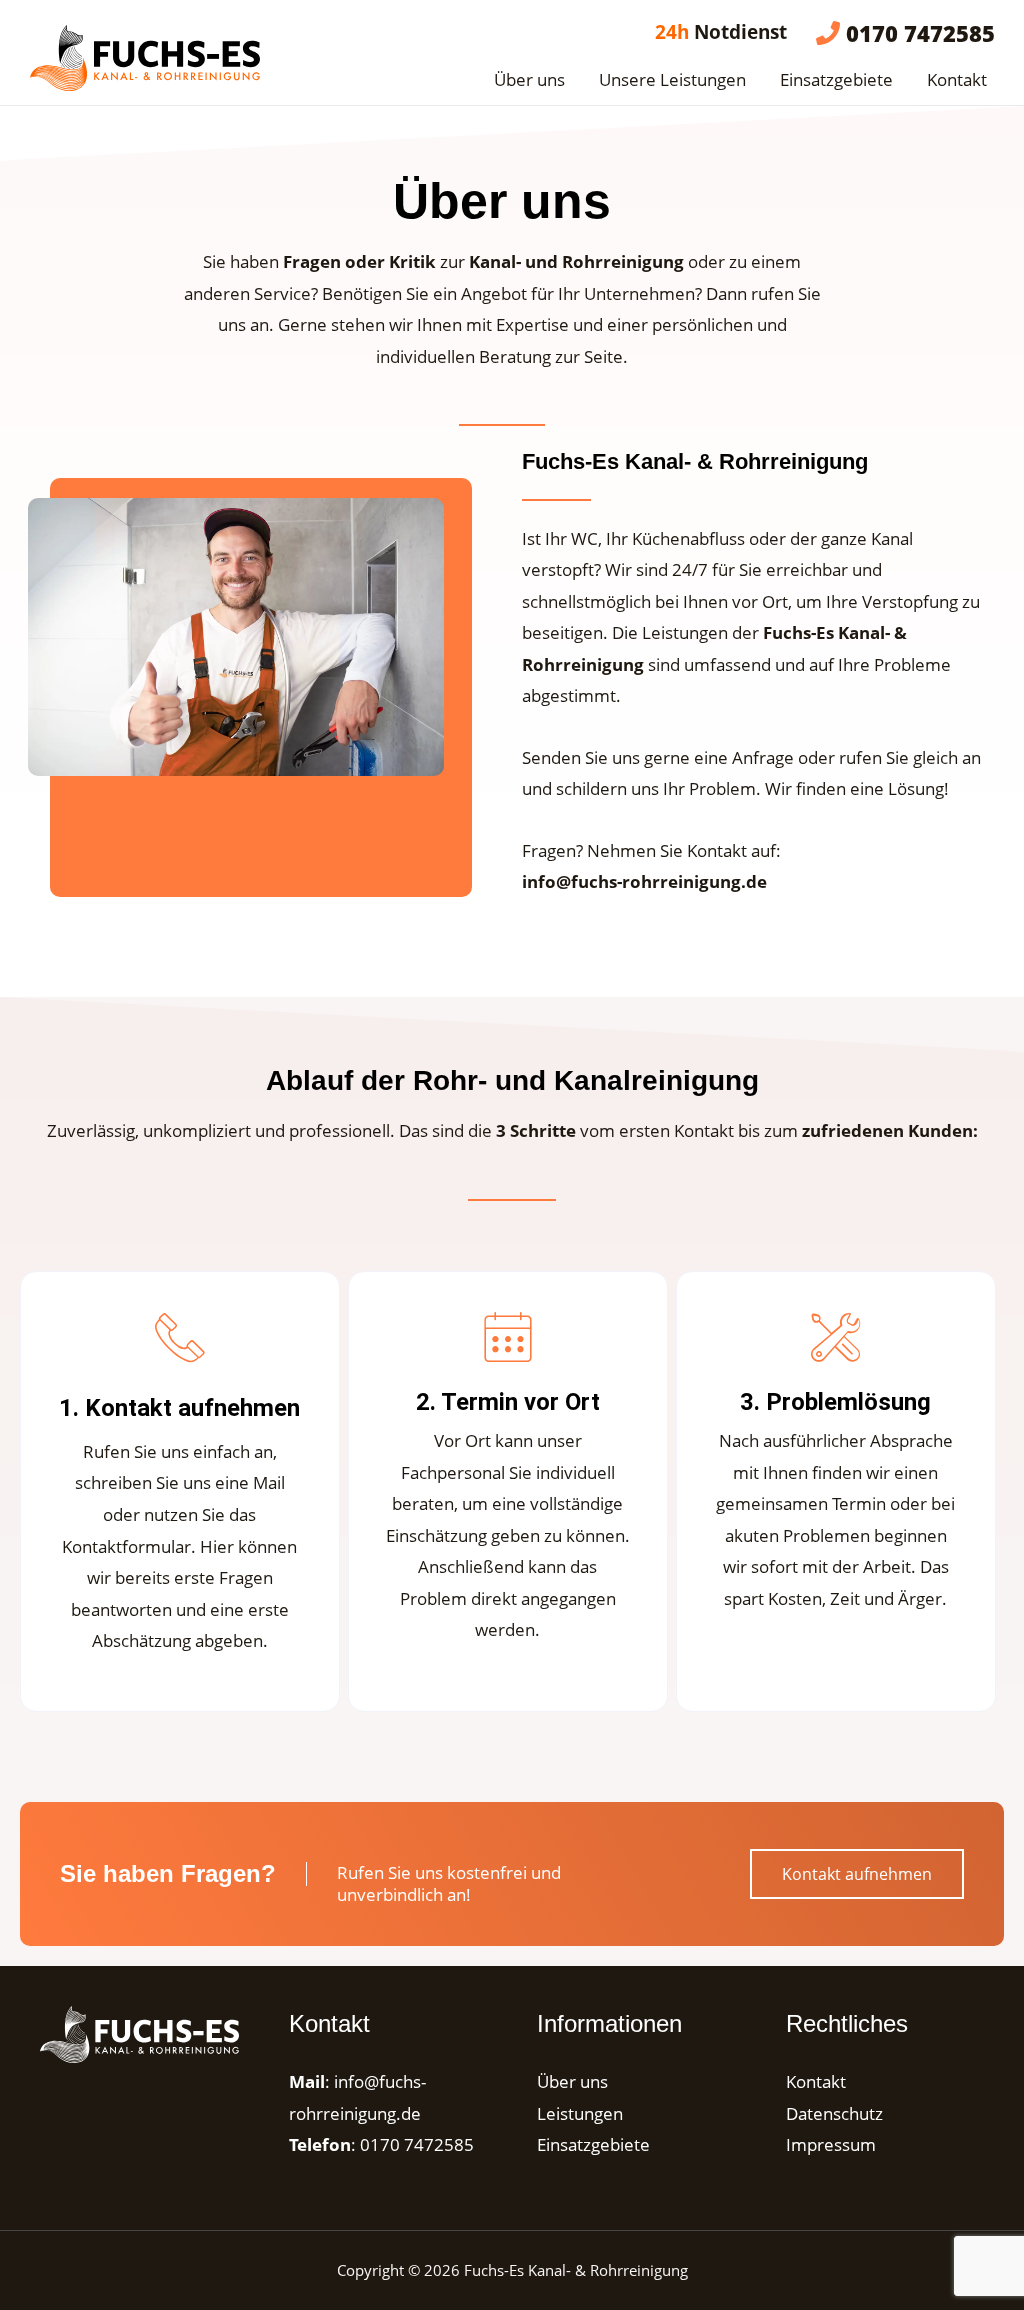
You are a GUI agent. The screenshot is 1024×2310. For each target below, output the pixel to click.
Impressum (831, 2144)
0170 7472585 (417, 2144)
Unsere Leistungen (672, 79)
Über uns (529, 79)
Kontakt (957, 79)
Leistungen (580, 2113)
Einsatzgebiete (836, 79)
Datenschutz (834, 2113)
